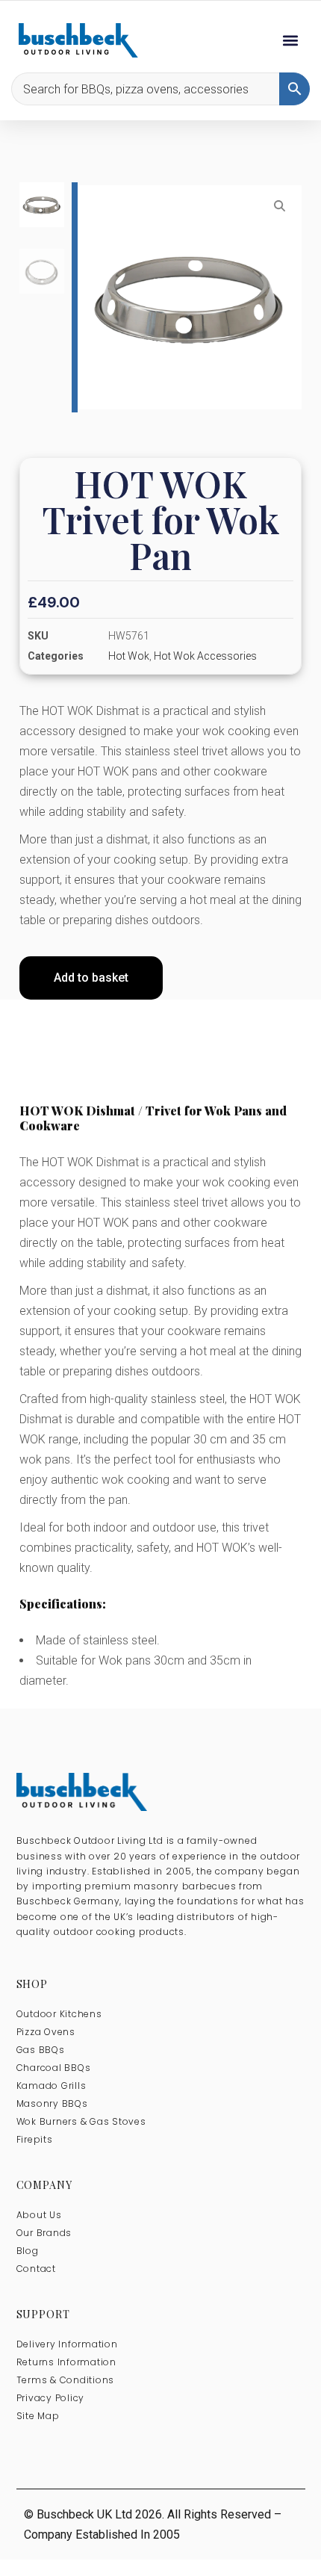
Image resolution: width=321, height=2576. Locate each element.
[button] (290, 41)
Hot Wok (129, 656)
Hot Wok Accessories (205, 656)
